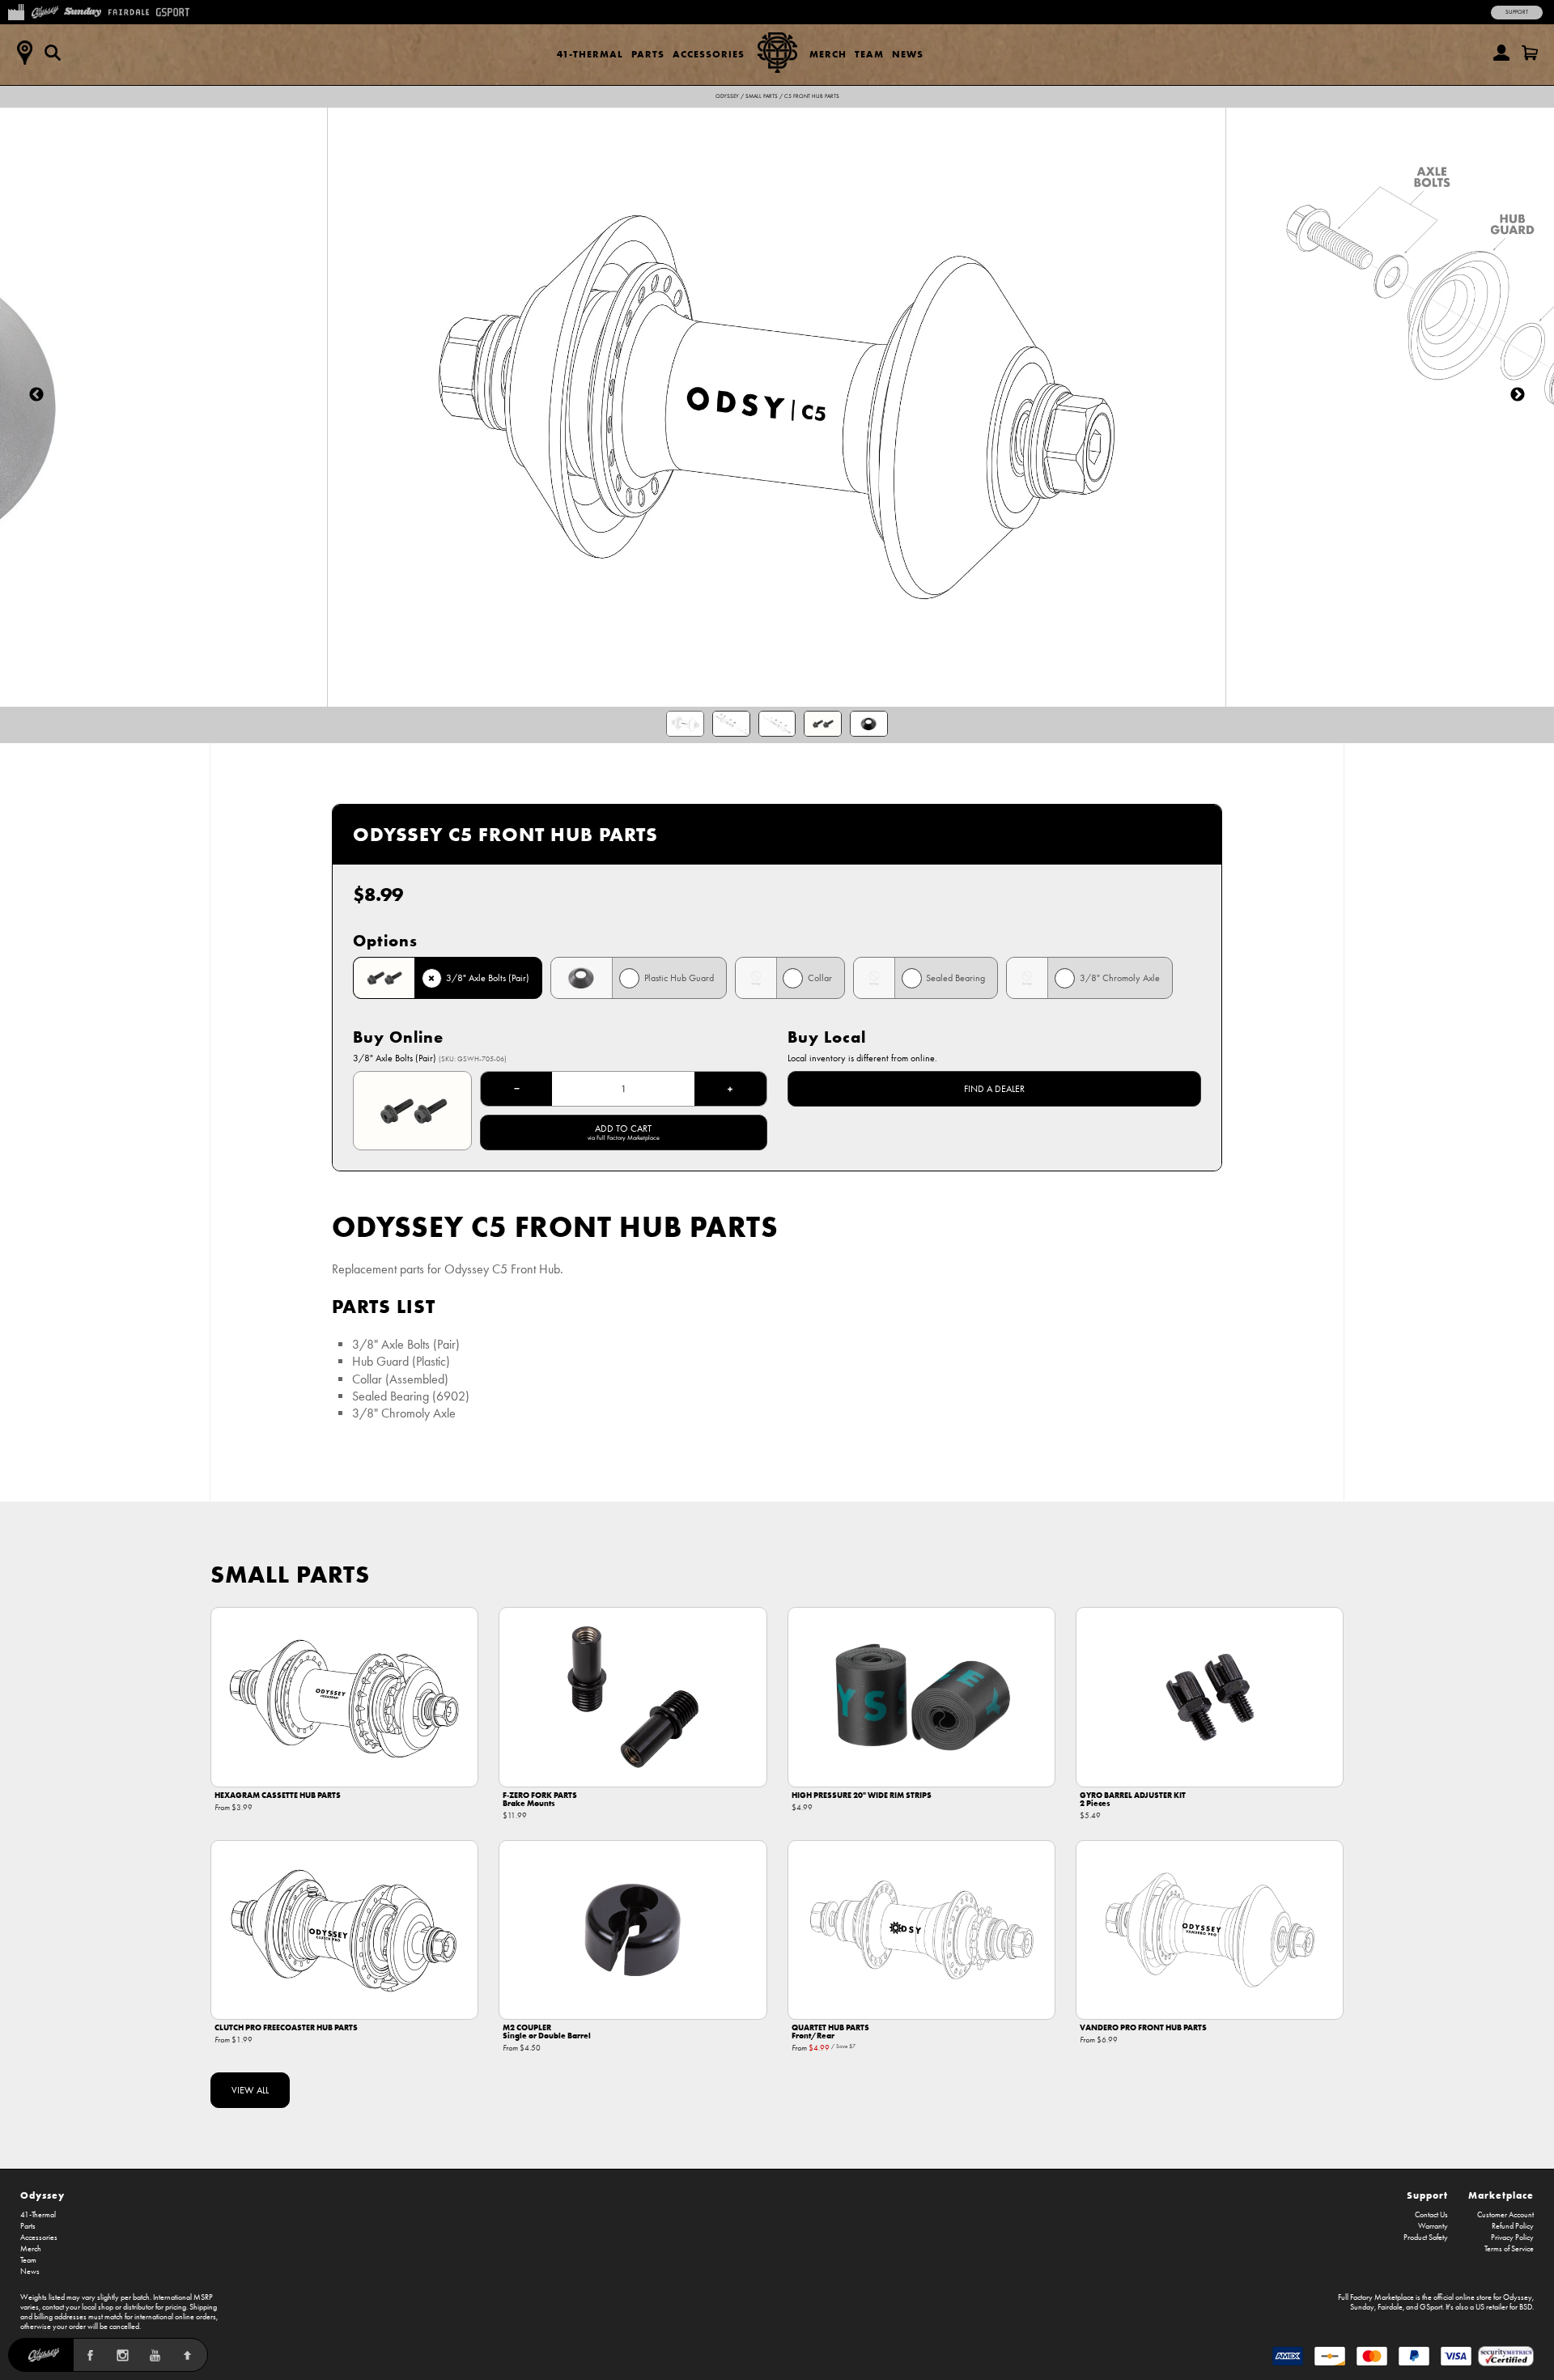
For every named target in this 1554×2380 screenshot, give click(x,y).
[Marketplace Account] (1501, 53)
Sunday (1362, 2307)
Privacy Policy (1512, 2238)
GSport (1431, 2307)
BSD (1526, 2307)
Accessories (709, 54)
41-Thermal (590, 54)
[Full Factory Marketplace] (16, 11)
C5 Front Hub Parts (812, 96)
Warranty (1433, 2226)
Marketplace (1501, 2195)
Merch (828, 54)
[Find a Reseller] (24, 53)
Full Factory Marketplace (1376, 2297)
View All (250, 2090)
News (908, 54)
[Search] (53, 53)
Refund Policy (1513, 2226)
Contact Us (1431, 2215)
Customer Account (1505, 2215)
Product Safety (1426, 2238)
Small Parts (762, 96)
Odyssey (727, 96)
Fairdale (1390, 2307)
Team (869, 54)
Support (1517, 12)
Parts (648, 54)
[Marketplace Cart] (1530, 53)
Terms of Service (1509, 2249)
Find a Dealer (994, 1089)
